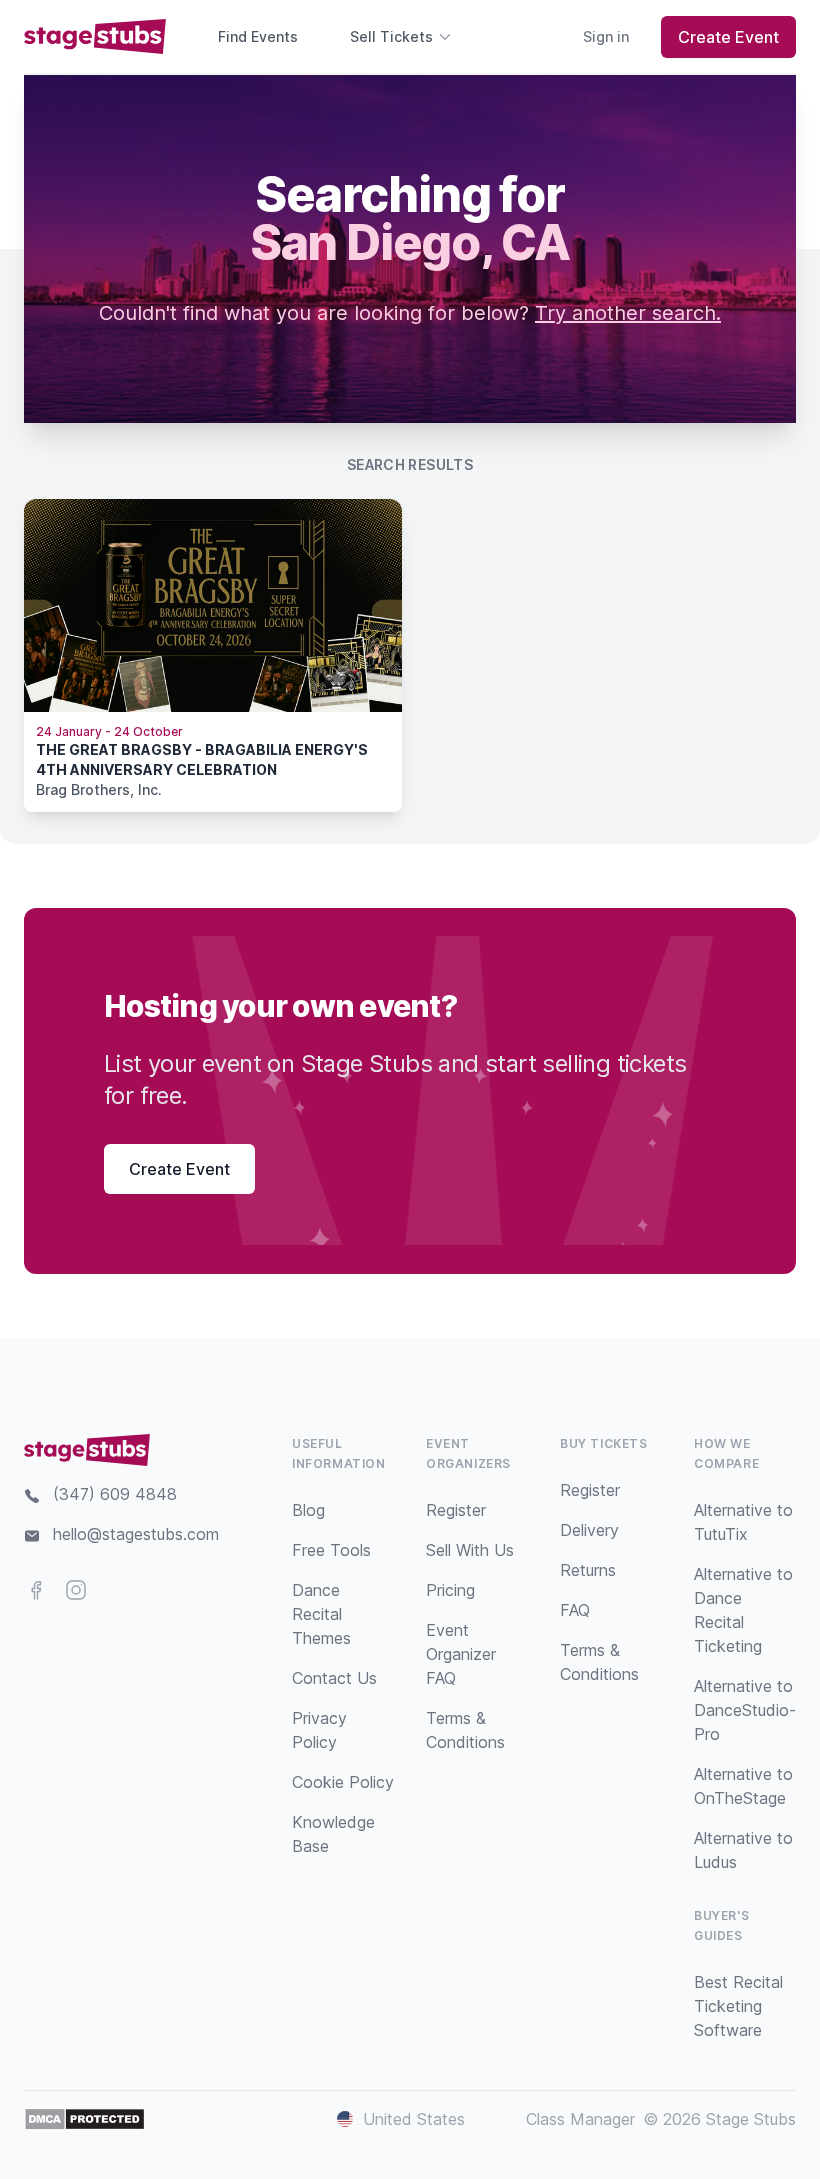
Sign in (606, 36)
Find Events (258, 36)
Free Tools (331, 1550)
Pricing (450, 1590)
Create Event (728, 37)
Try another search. (628, 313)
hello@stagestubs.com (136, 1534)
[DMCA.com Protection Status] (84, 2119)
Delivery (589, 1530)
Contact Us (334, 1678)
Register (456, 1510)
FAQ (575, 1610)
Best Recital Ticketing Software (738, 2006)
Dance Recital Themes (321, 1614)
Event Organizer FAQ (461, 1654)
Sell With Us (470, 1550)
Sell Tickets (391, 36)
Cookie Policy (343, 1782)
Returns (588, 1570)
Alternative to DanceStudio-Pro (745, 1710)
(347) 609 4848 (115, 1494)
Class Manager (580, 2119)
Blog (308, 1510)
